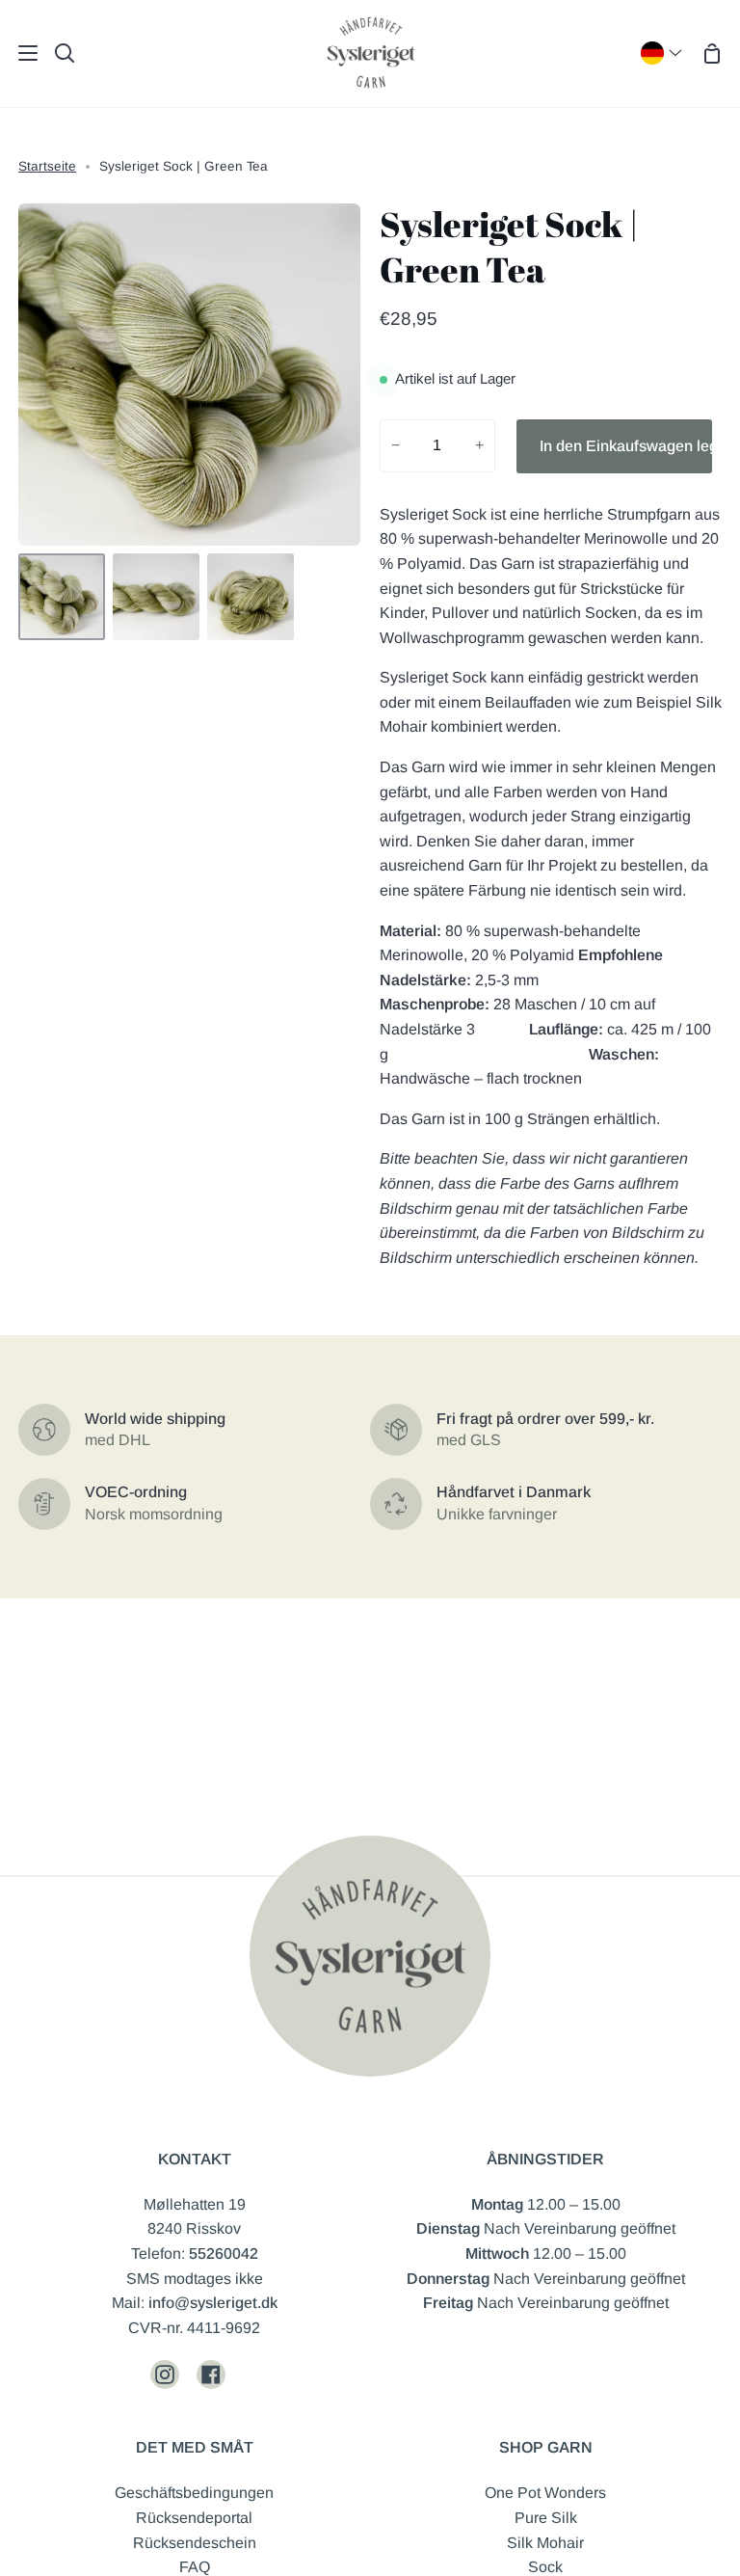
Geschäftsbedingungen (194, 2493)
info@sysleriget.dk (213, 2303)
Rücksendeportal (194, 2518)
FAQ (195, 2567)
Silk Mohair (545, 2543)
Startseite (47, 166)
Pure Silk (546, 2518)
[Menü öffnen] (20, 53)
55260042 (224, 2254)
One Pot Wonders (545, 2493)
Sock (545, 2567)
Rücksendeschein (195, 2543)
